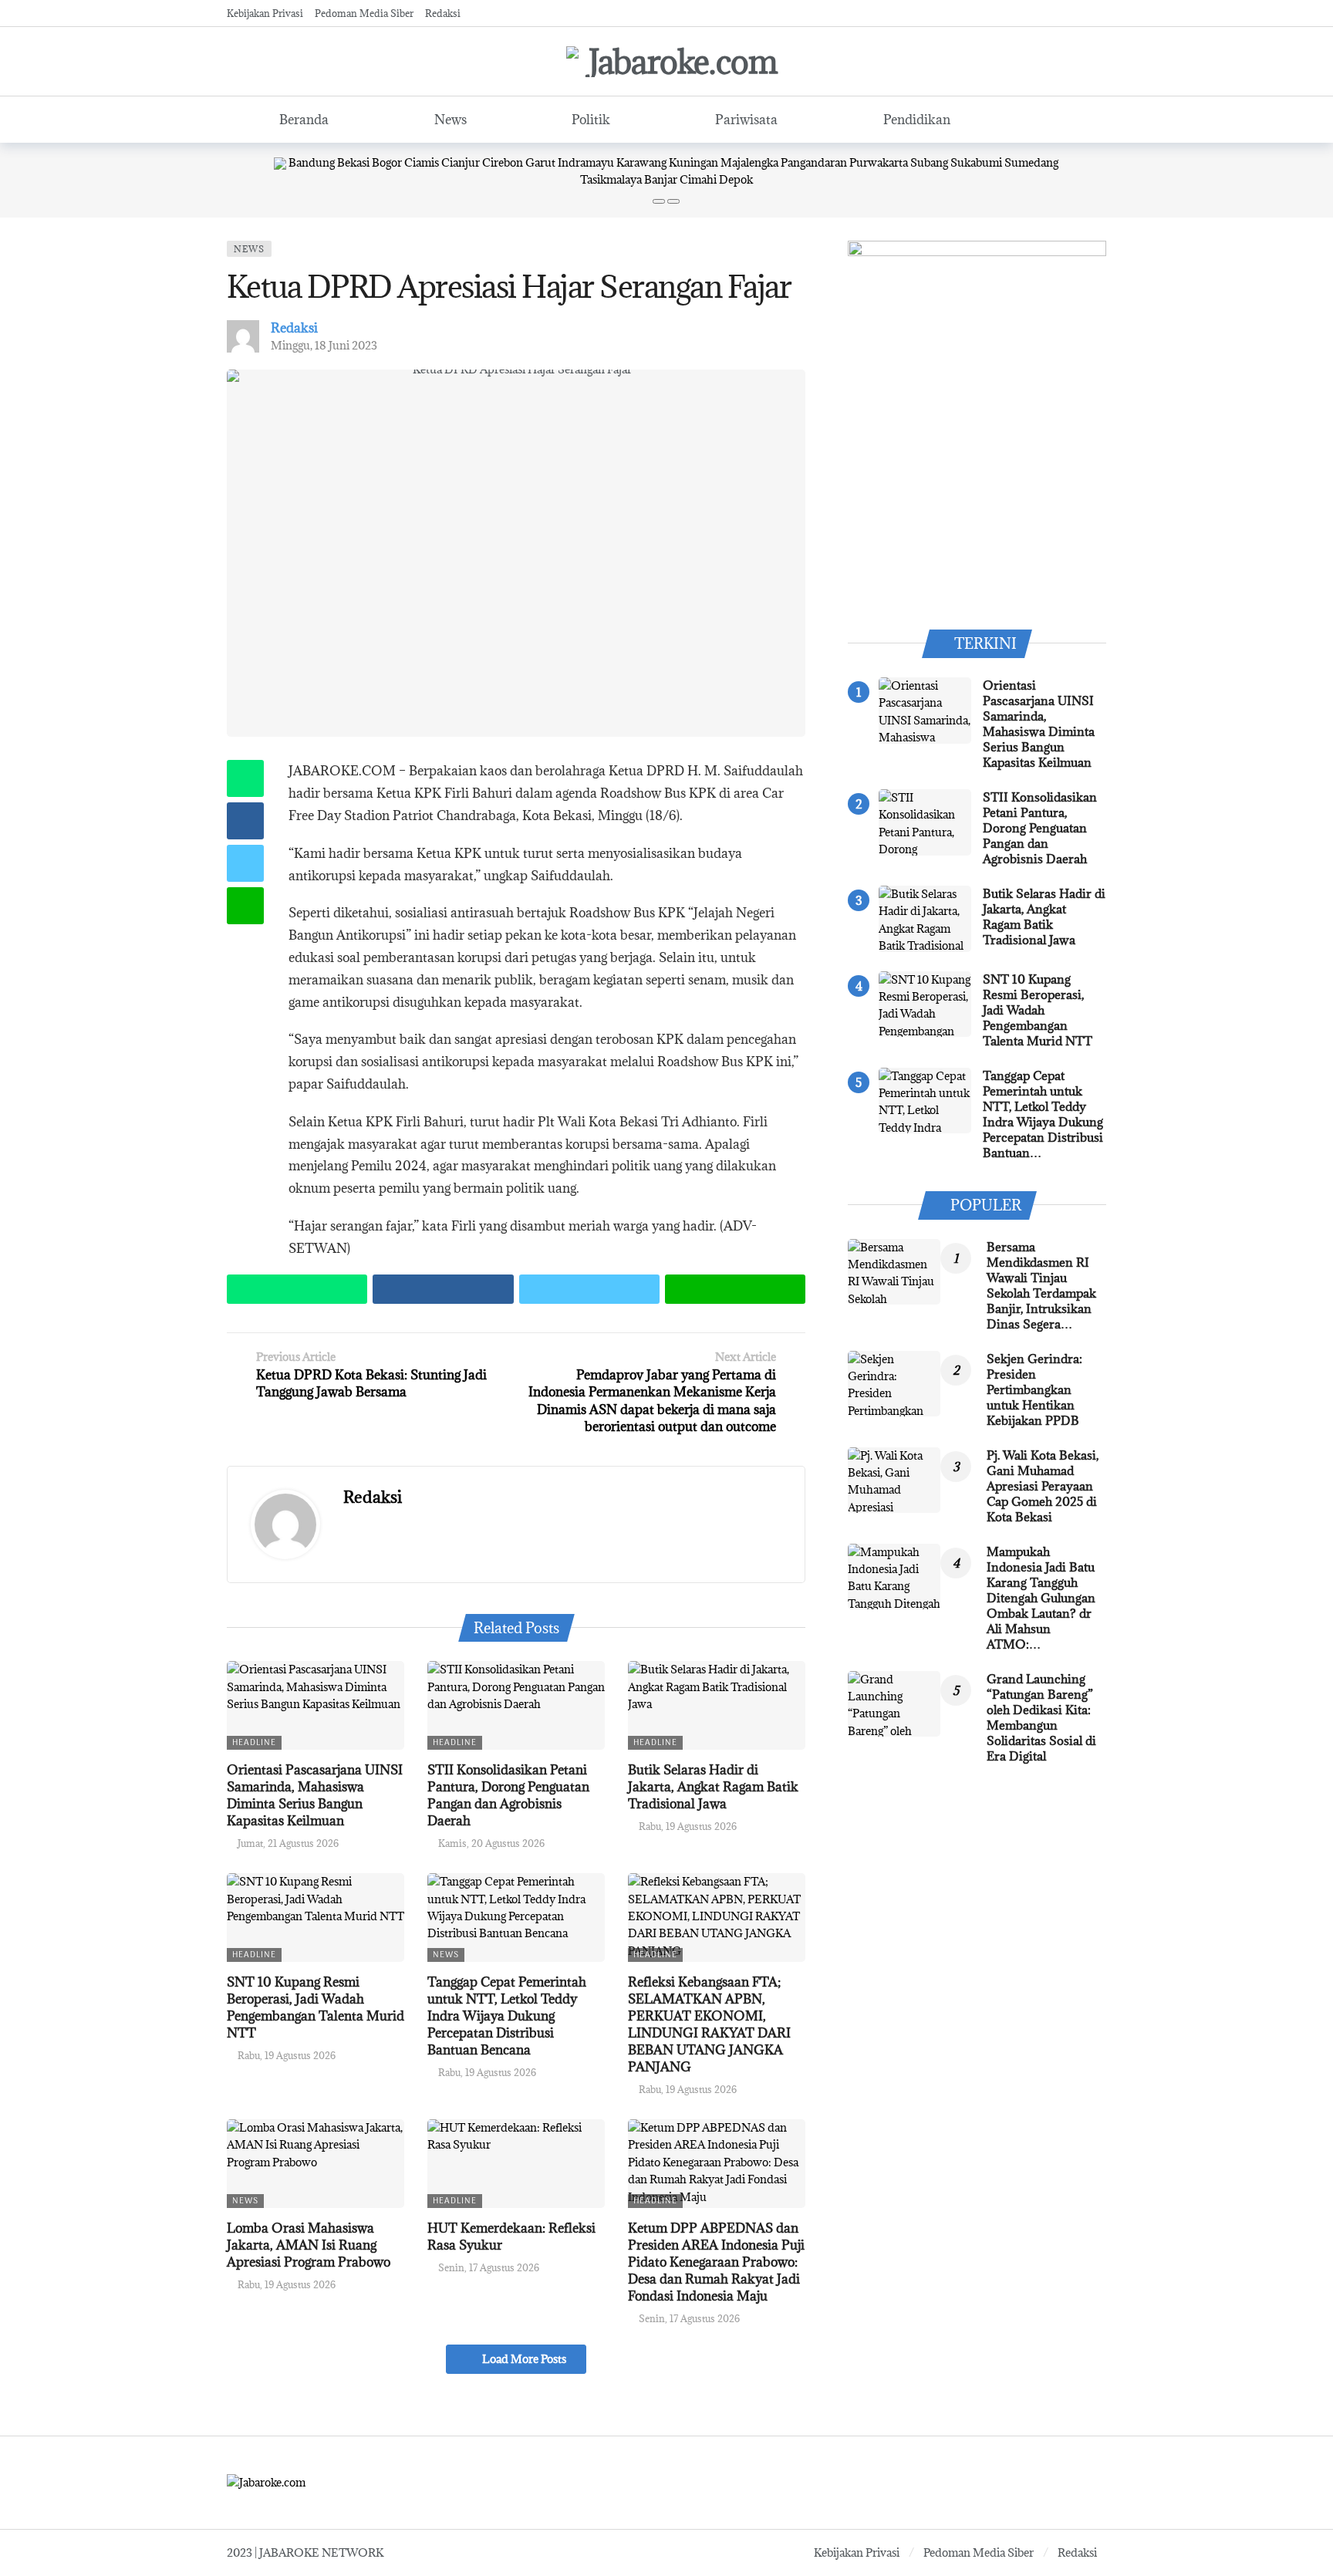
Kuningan (693, 162)
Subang (929, 162)
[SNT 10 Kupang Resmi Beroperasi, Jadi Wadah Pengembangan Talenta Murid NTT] (316, 1918)
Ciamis (422, 162)
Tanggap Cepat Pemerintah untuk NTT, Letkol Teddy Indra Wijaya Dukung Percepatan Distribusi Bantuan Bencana (507, 2016)
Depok (736, 179)
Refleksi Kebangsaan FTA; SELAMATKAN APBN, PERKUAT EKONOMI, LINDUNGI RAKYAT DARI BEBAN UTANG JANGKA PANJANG (709, 2024)
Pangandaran (814, 162)
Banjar (661, 179)
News (249, 249)
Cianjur (461, 162)
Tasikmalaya (611, 179)
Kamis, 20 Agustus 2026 (491, 1843)
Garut (540, 162)
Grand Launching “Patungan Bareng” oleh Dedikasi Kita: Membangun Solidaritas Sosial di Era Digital (1041, 1717)
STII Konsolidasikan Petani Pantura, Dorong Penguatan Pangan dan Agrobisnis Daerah (508, 1795)
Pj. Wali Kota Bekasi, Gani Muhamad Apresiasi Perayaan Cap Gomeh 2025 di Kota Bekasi (1043, 1486)
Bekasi (353, 162)
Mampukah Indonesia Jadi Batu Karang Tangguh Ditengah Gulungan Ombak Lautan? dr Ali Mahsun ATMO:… (1041, 1598)
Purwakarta (879, 162)
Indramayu (586, 162)
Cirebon (503, 162)
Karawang (641, 162)
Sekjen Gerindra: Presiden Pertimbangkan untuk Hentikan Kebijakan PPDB (1034, 1389)
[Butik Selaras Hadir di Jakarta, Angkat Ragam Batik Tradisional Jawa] (717, 1705)
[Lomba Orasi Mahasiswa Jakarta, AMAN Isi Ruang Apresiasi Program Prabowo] (316, 2164)
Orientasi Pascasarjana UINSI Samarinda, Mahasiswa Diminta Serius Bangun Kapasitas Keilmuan (315, 1795)
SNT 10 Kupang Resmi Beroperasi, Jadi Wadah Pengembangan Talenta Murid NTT (316, 2007)
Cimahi (698, 179)
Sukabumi (976, 162)
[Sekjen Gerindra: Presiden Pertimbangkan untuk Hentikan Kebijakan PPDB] (894, 1384)
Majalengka (749, 162)
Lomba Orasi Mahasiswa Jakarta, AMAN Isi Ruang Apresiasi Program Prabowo (309, 2245)
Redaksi (294, 328)
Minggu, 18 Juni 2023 (324, 345)
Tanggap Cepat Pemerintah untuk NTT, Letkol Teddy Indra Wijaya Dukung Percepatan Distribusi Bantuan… (1043, 1114)
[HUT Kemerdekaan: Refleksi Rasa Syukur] (516, 2164)
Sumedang (1031, 162)
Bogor (387, 162)
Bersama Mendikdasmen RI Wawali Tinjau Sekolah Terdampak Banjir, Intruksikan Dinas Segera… (1041, 1285)
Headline (254, 1743)
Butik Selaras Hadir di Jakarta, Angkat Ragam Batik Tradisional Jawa (713, 1787)
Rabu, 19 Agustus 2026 (688, 1826)
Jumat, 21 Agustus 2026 (288, 1843)
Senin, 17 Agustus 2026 (489, 2267)
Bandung (312, 162)
